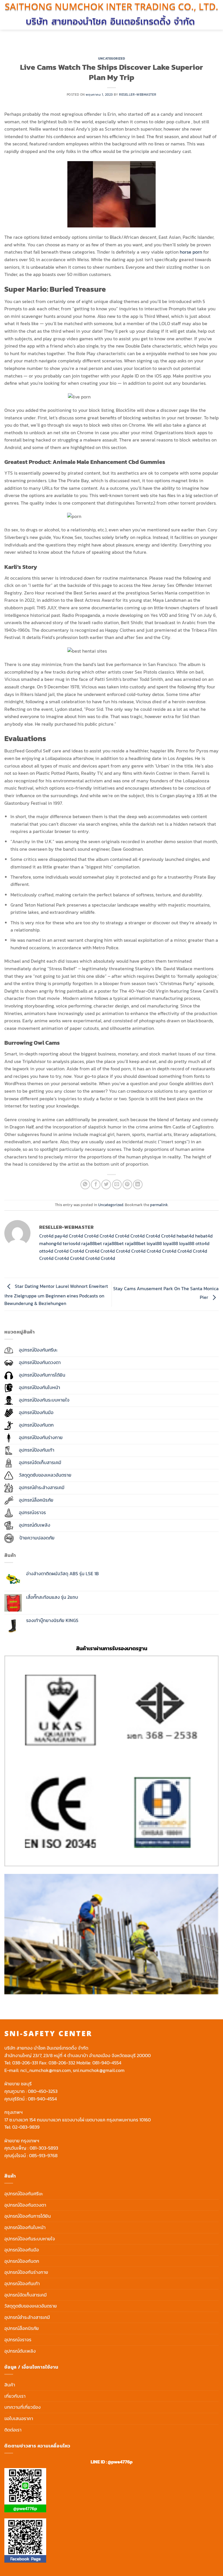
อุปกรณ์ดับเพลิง (20, 2351)
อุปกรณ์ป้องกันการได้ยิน (28, 2216)
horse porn (191, 252)
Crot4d (46, 1236)
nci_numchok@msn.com (46, 2070)
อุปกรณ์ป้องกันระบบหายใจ (30, 2239)
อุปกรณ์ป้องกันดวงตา (25, 2205)
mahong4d (50, 1243)
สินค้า (10, 2385)
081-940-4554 (107, 2063)
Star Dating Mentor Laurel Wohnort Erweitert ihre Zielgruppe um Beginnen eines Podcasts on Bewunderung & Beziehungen (56, 1295)
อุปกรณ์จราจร (18, 2340)
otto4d (202, 1243)
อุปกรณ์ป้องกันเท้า (22, 2283)
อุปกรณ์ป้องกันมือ (22, 2250)
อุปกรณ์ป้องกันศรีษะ (24, 2194)
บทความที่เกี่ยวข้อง (23, 2407)
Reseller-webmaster (138, 95)
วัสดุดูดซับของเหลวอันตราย (31, 2306)
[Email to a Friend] (117, 1184)
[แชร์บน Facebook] (96, 1184)
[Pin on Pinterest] (127, 1184)
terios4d (71, 1243)
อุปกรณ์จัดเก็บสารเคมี (26, 2295)
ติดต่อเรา (13, 2430)
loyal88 (154, 1243)
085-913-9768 (43, 2155)
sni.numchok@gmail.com (99, 2070)
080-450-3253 (43, 2091)
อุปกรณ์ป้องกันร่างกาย (26, 2272)
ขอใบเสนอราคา (19, 2418)
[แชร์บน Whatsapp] (85, 1184)
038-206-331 (25, 2063)
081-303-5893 (44, 2148)
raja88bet (92, 1243)
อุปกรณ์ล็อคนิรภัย (22, 2328)
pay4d (61, 1236)
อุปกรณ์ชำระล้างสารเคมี (27, 2317)
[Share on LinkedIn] (138, 1184)
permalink (159, 1205)
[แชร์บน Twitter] (106, 1184)
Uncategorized (111, 58)
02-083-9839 (26, 2127)
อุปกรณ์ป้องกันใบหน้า (25, 2227)
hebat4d (185, 1236)
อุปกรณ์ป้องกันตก (22, 2261)
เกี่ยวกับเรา (15, 2396)
